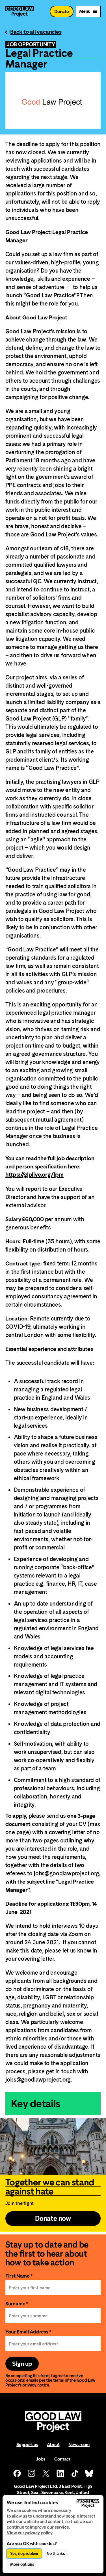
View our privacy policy (30, 2533)
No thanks (56, 2554)
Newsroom (79, 2445)
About (53, 2445)
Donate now (53, 2219)
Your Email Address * (28, 2332)
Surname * (17, 2304)
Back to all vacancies (36, 32)
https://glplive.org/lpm (34, 1175)
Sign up (22, 2364)
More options (22, 2564)
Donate (62, 11)
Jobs (40, 2459)
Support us (27, 2445)
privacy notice (36, 2385)
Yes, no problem (24, 2554)
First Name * (19, 2276)
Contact (62, 2459)
